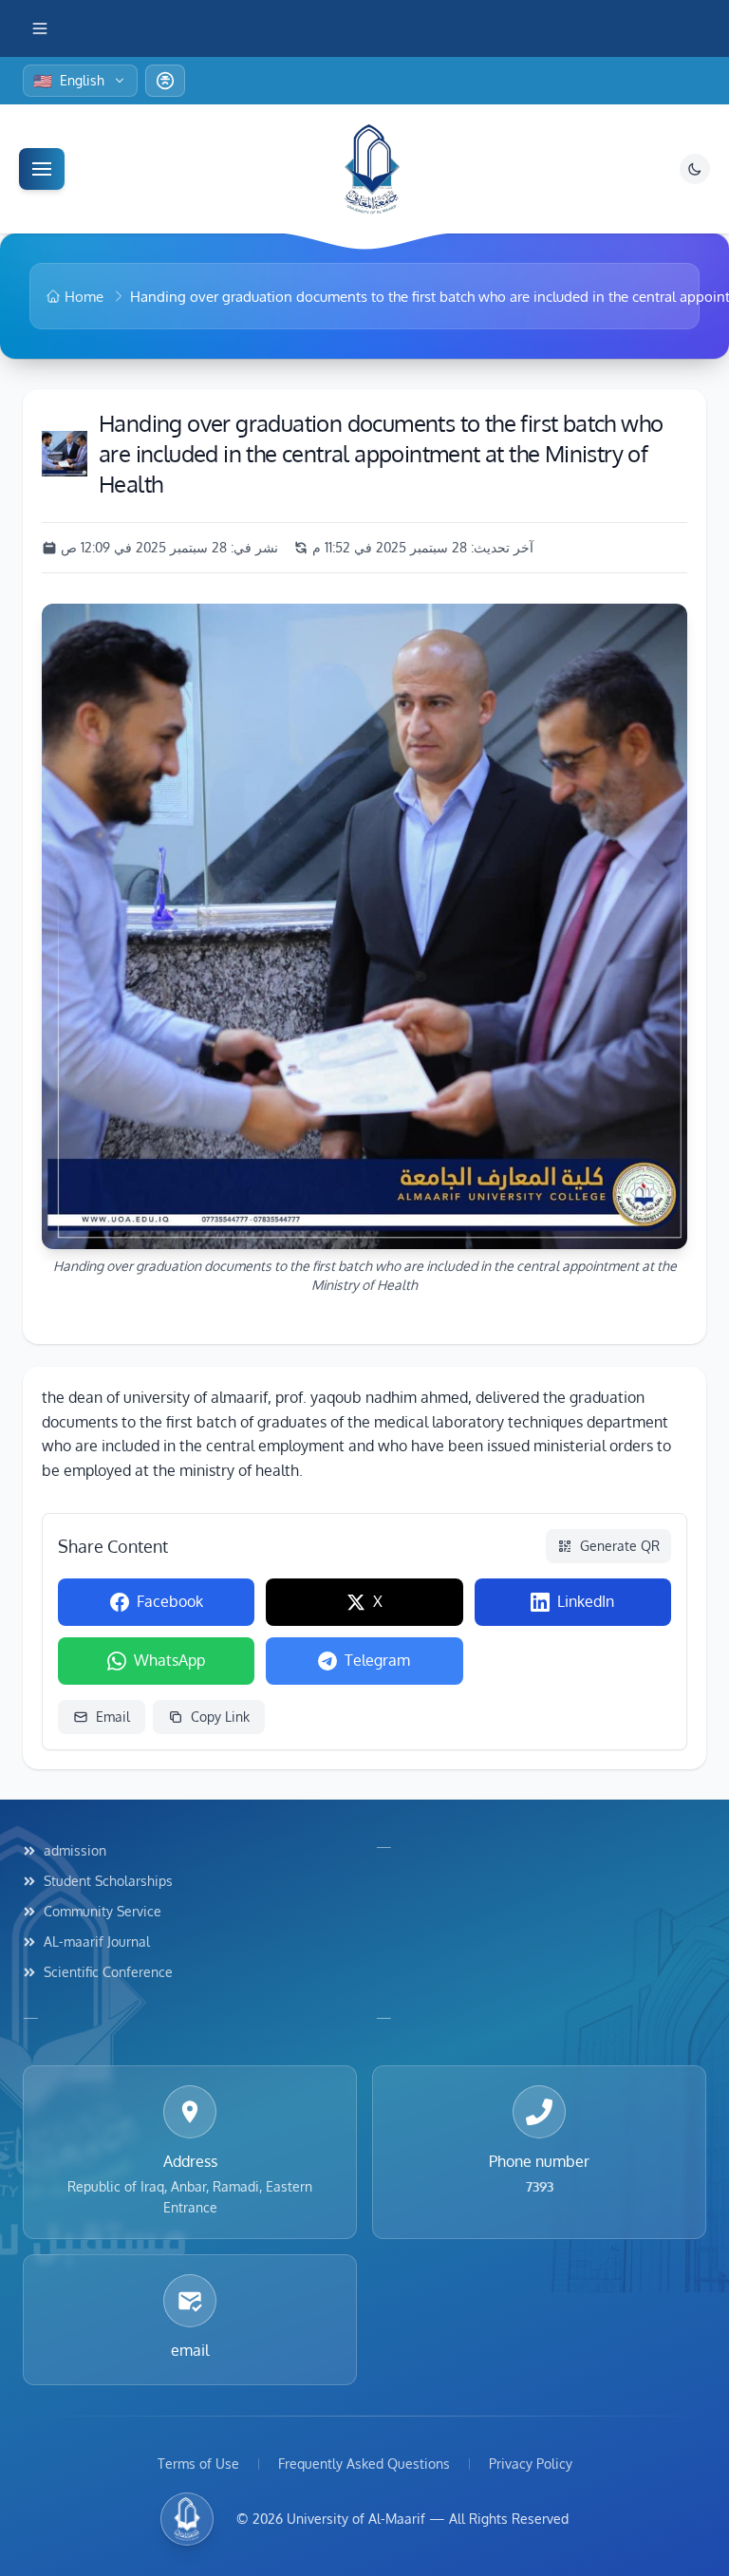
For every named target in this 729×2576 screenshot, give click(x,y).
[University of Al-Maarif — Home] (372, 169)
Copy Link (220, 1717)
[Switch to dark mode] (695, 169)
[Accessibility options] (165, 81)
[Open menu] (42, 169)
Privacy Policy (531, 2464)
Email (113, 1717)
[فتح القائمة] (44, 28)
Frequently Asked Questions (364, 2464)
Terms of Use (198, 2464)
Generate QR (620, 1546)
